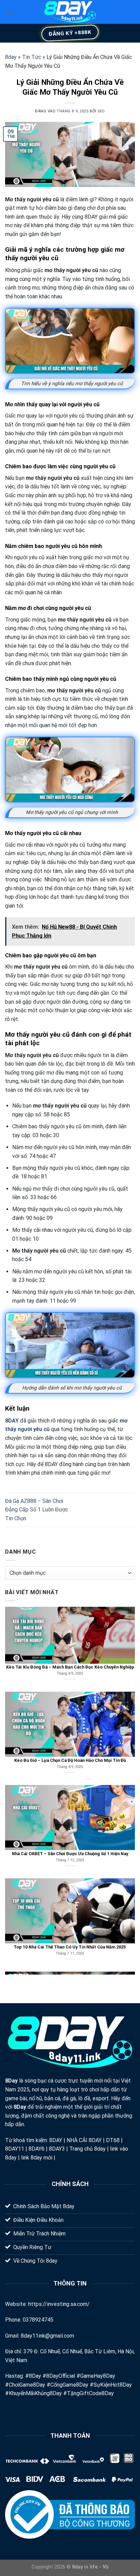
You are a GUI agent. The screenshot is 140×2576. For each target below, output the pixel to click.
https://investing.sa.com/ (59, 2304)
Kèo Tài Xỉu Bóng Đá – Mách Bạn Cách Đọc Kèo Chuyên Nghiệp (70, 1614)
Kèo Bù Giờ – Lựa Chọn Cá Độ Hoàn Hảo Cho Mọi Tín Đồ (70, 1707)
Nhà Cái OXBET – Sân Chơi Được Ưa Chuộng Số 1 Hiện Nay (70, 1800)
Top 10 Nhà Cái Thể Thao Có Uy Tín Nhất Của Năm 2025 (70, 1894)
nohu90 (65, 2158)
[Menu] (9, 12)
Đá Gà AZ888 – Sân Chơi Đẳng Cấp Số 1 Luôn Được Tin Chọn (37, 1510)
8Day (11, 2081)
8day (11, 57)
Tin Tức (32, 57)
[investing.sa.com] (70, 12)
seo (101, 111)
